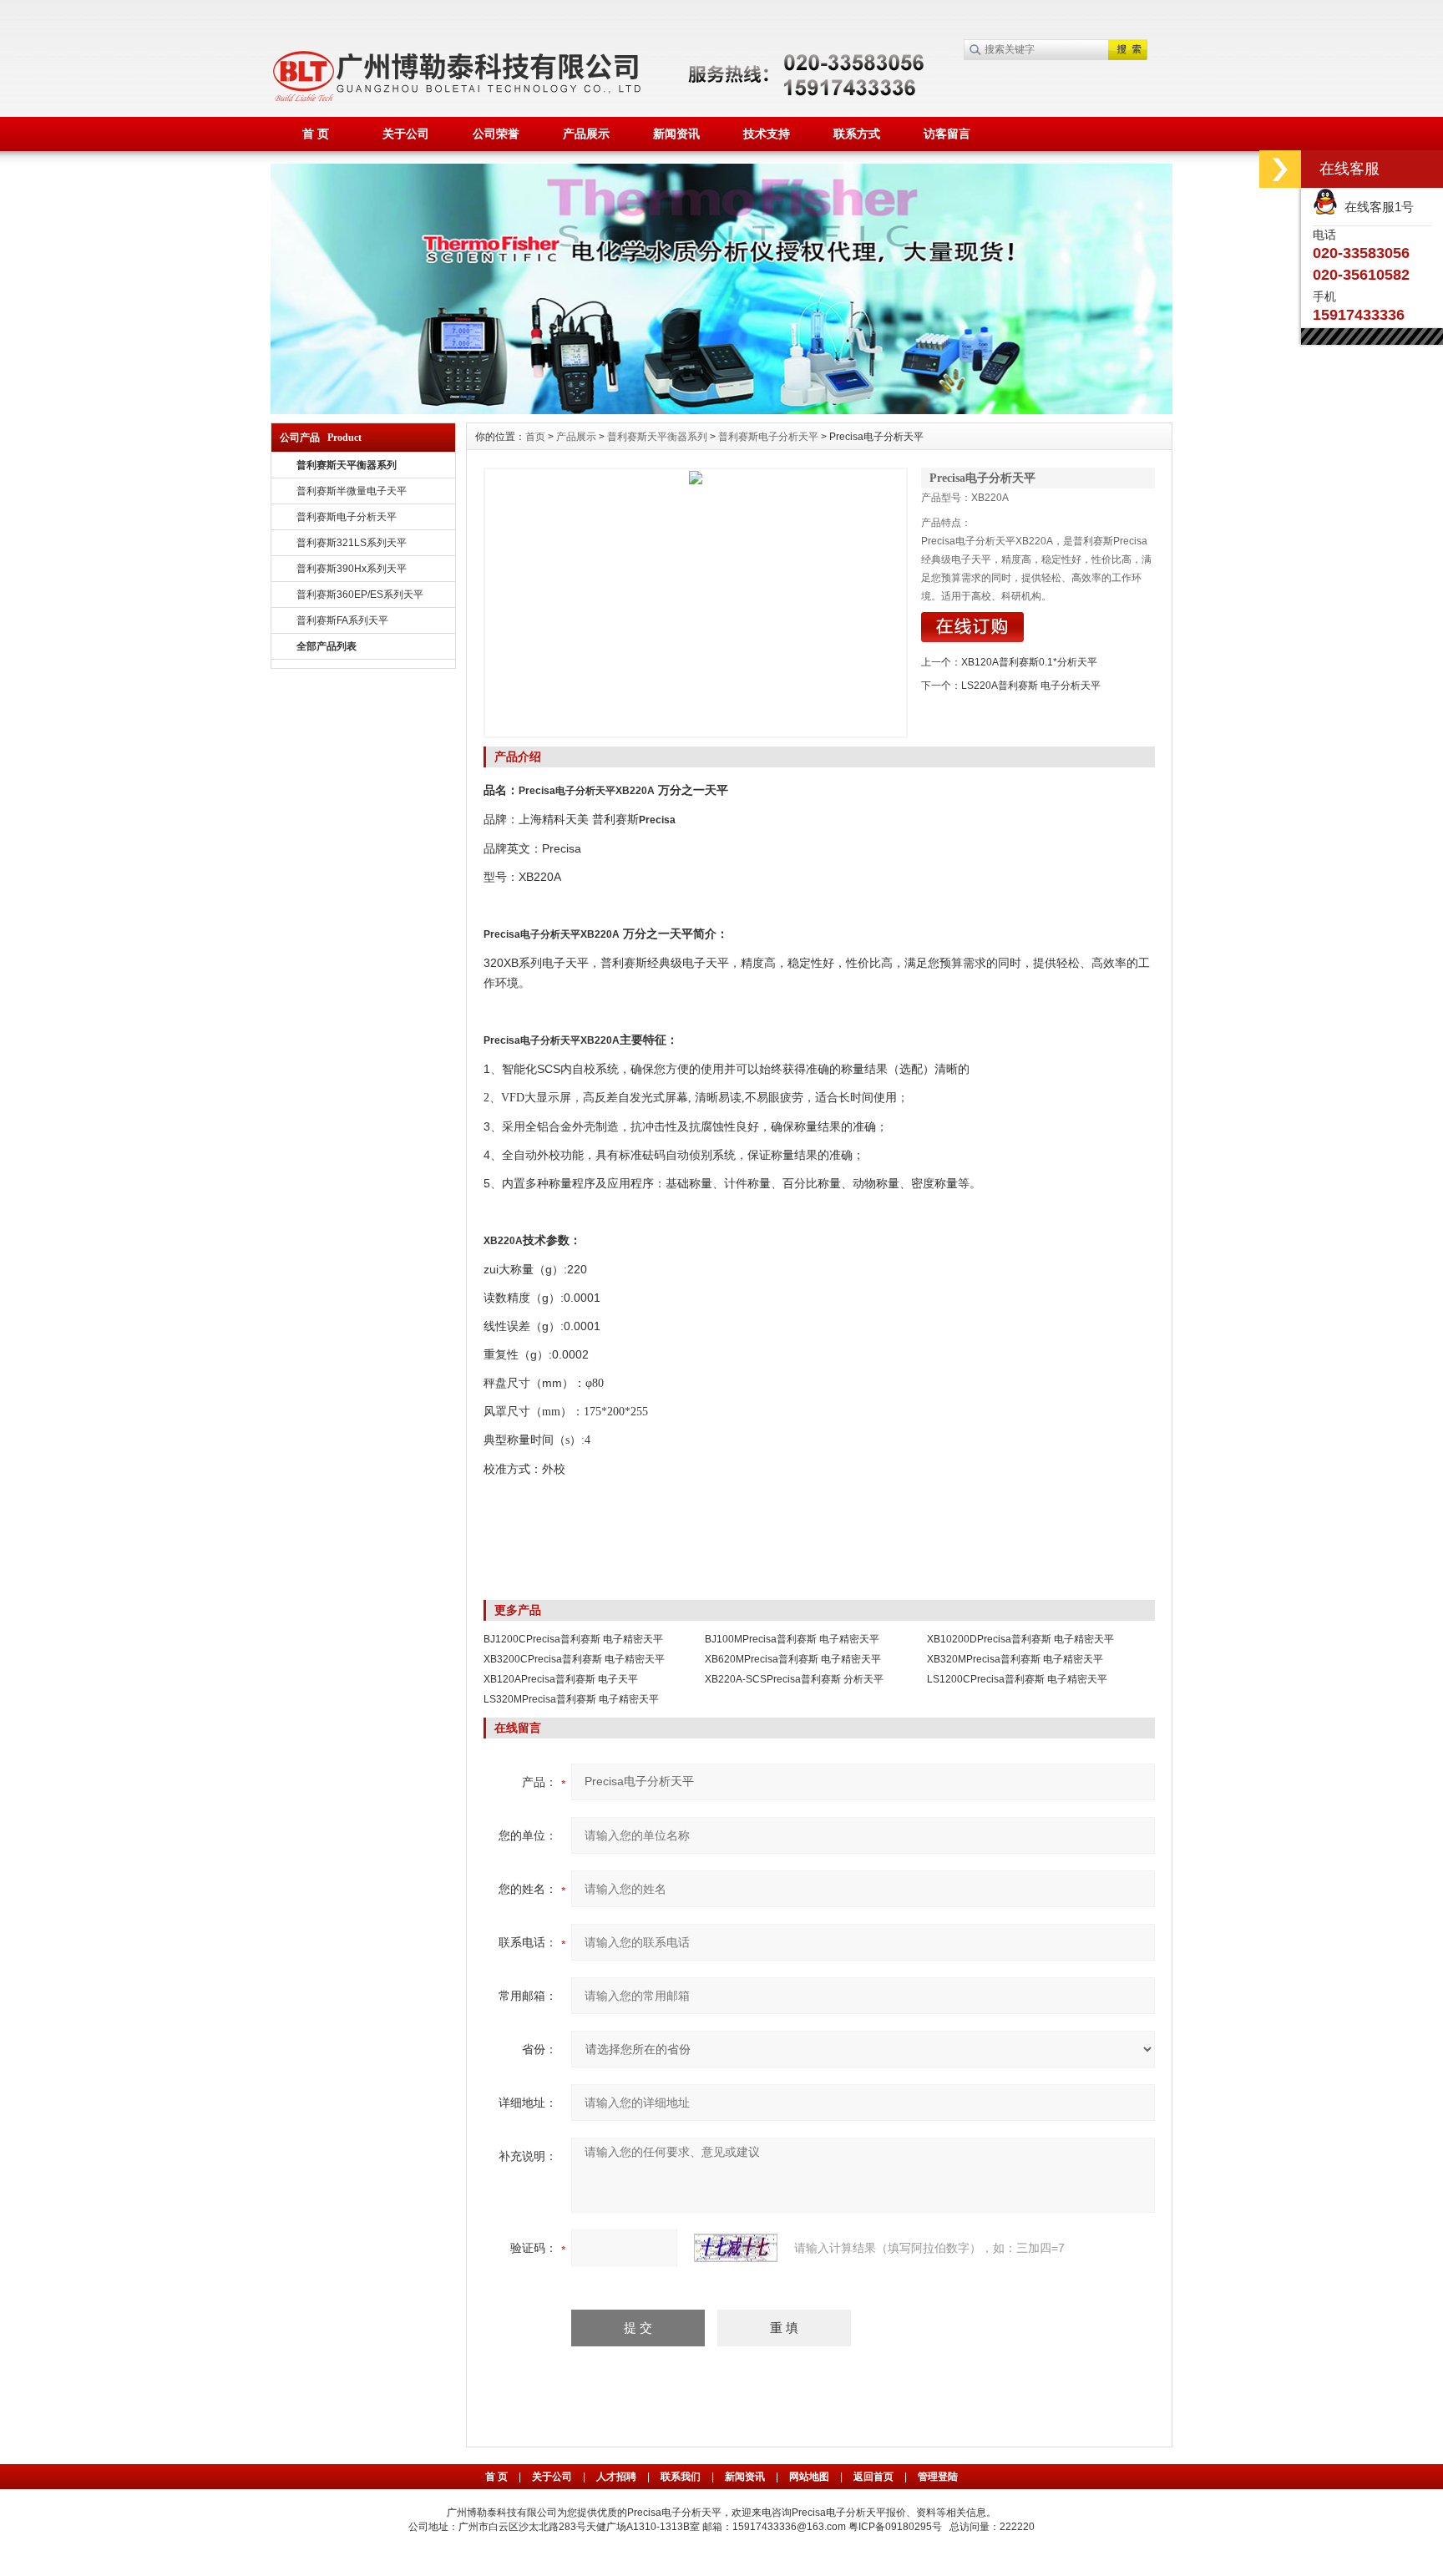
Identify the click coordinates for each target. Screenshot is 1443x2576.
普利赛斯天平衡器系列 (657, 437)
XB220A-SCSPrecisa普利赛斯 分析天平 (794, 1679)
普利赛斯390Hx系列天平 (352, 569)
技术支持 (767, 134)
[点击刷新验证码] (736, 2248)
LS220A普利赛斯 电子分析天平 (1031, 686)
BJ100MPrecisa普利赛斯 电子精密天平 (792, 1639)
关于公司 (406, 134)
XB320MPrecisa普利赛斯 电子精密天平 (1015, 1659)
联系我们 (681, 2477)
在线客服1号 (1376, 207)
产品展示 (586, 134)
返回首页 (875, 2477)
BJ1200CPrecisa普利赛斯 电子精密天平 (573, 1639)
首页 (535, 437)
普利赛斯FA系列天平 (342, 620)
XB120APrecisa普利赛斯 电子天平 (561, 1679)
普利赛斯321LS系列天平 (352, 543)
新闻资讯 (676, 134)
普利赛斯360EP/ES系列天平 (360, 595)
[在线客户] (1280, 169)
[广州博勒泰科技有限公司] (721, 170)
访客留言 (947, 134)
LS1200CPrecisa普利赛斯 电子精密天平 (1017, 1679)
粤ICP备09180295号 (895, 2527)
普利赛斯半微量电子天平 (352, 491)
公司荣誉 (496, 134)
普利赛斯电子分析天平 (347, 517)
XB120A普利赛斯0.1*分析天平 (1029, 662)
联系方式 (857, 134)
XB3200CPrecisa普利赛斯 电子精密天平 (574, 1659)
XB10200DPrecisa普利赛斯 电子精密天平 (1020, 1639)
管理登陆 (938, 2477)
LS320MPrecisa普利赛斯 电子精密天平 (571, 1699)
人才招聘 (616, 2477)
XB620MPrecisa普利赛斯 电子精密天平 (793, 1659)
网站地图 (809, 2477)
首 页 (316, 134)
